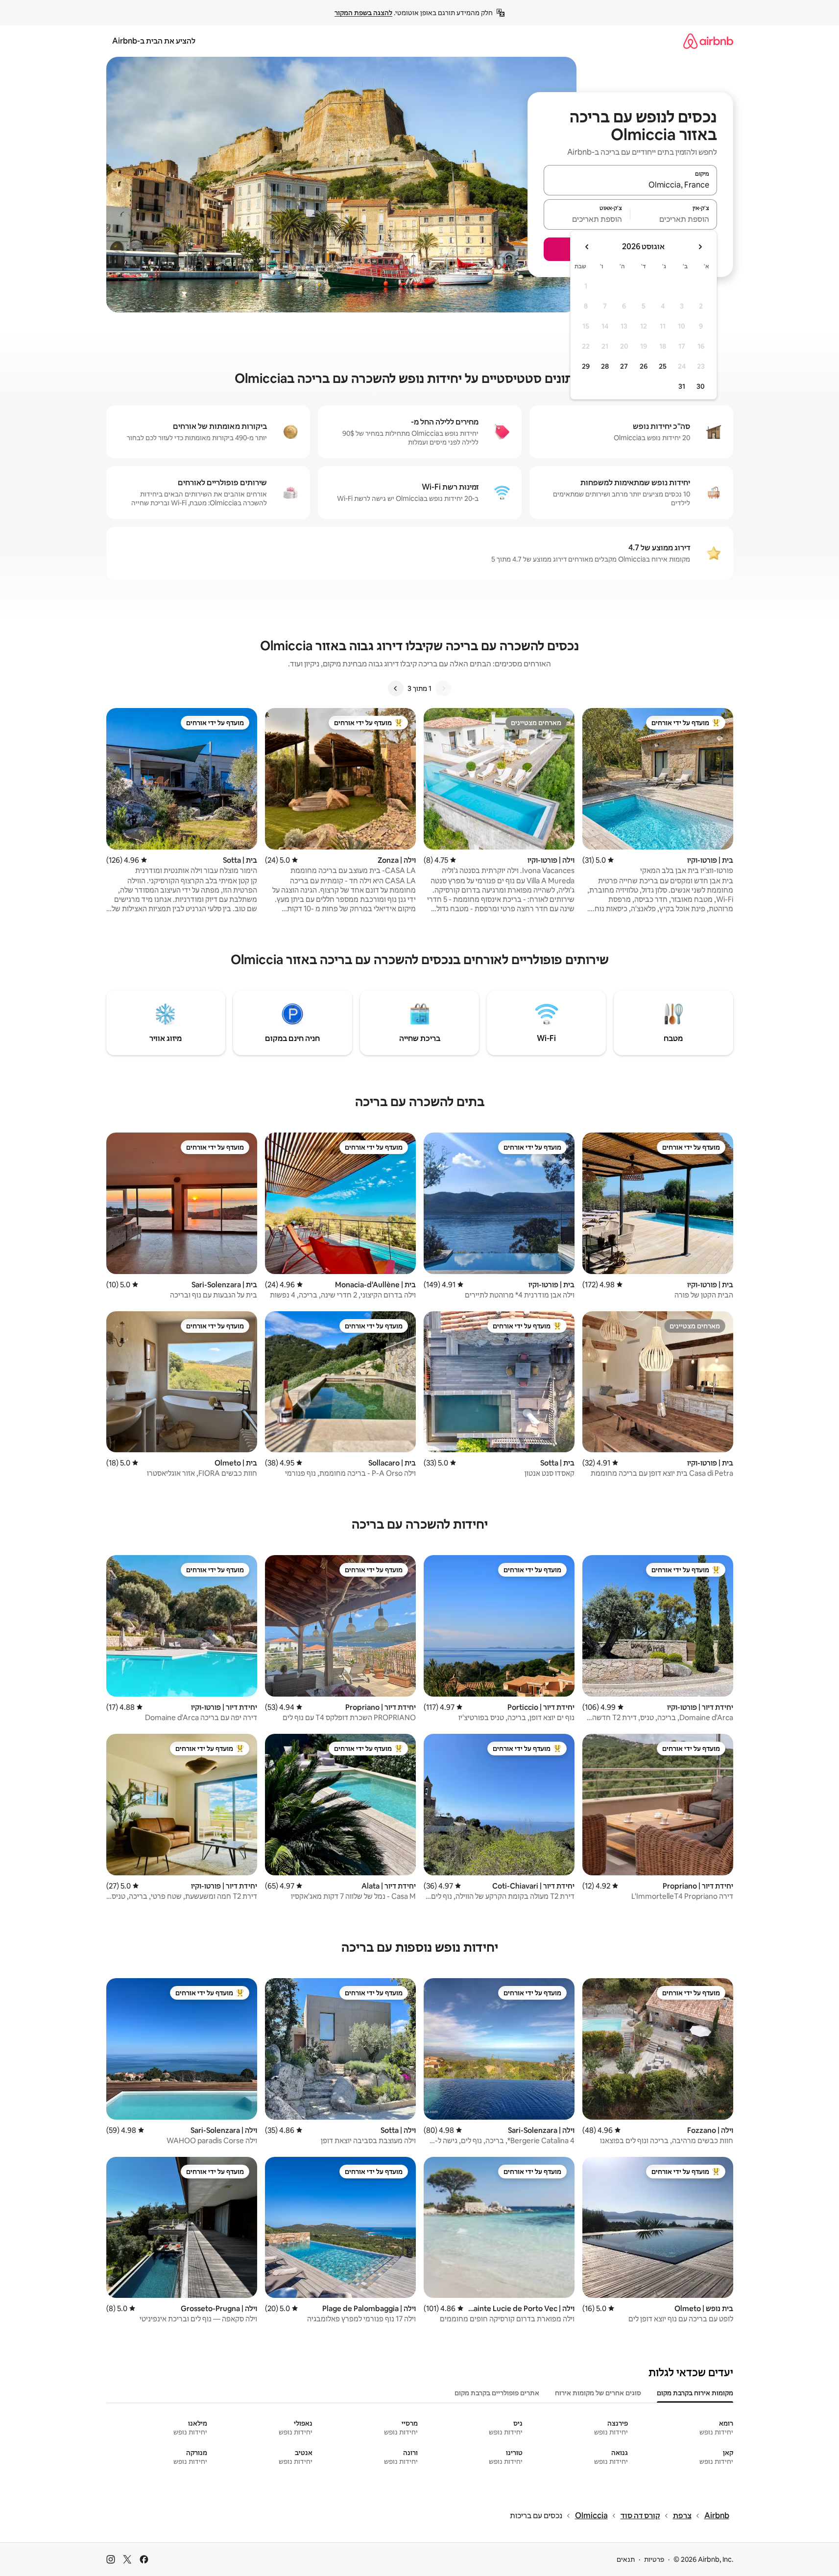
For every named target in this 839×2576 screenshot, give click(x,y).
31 (682, 386)
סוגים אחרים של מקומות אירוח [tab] (598, 2393)
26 (644, 366)
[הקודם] (443, 688)
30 (701, 386)
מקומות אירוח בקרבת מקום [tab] (695, 2393)
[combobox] (630, 185)
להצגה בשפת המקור (363, 13)
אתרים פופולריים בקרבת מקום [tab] (497, 2393)
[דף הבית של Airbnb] (708, 41)
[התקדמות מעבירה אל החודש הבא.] (587, 247)
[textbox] (674, 219)
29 (586, 366)
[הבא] (396, 688)
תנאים (626, 2559)
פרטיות (654, 2559)
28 (605, 366)
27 (624, 366)
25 (663, 366)
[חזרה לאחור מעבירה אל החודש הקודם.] (700, 247)
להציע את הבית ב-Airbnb (154, 41)
